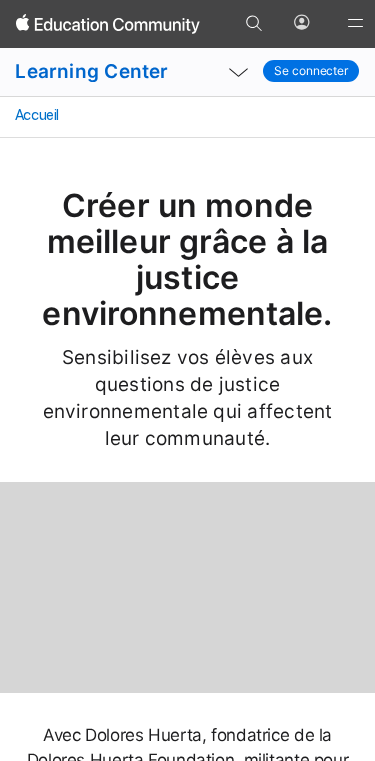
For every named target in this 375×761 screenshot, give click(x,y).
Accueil (35, 115)
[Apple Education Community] (108, 24)
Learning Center (91, 71)
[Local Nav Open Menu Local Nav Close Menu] (238, 72)
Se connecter (311, 70)
